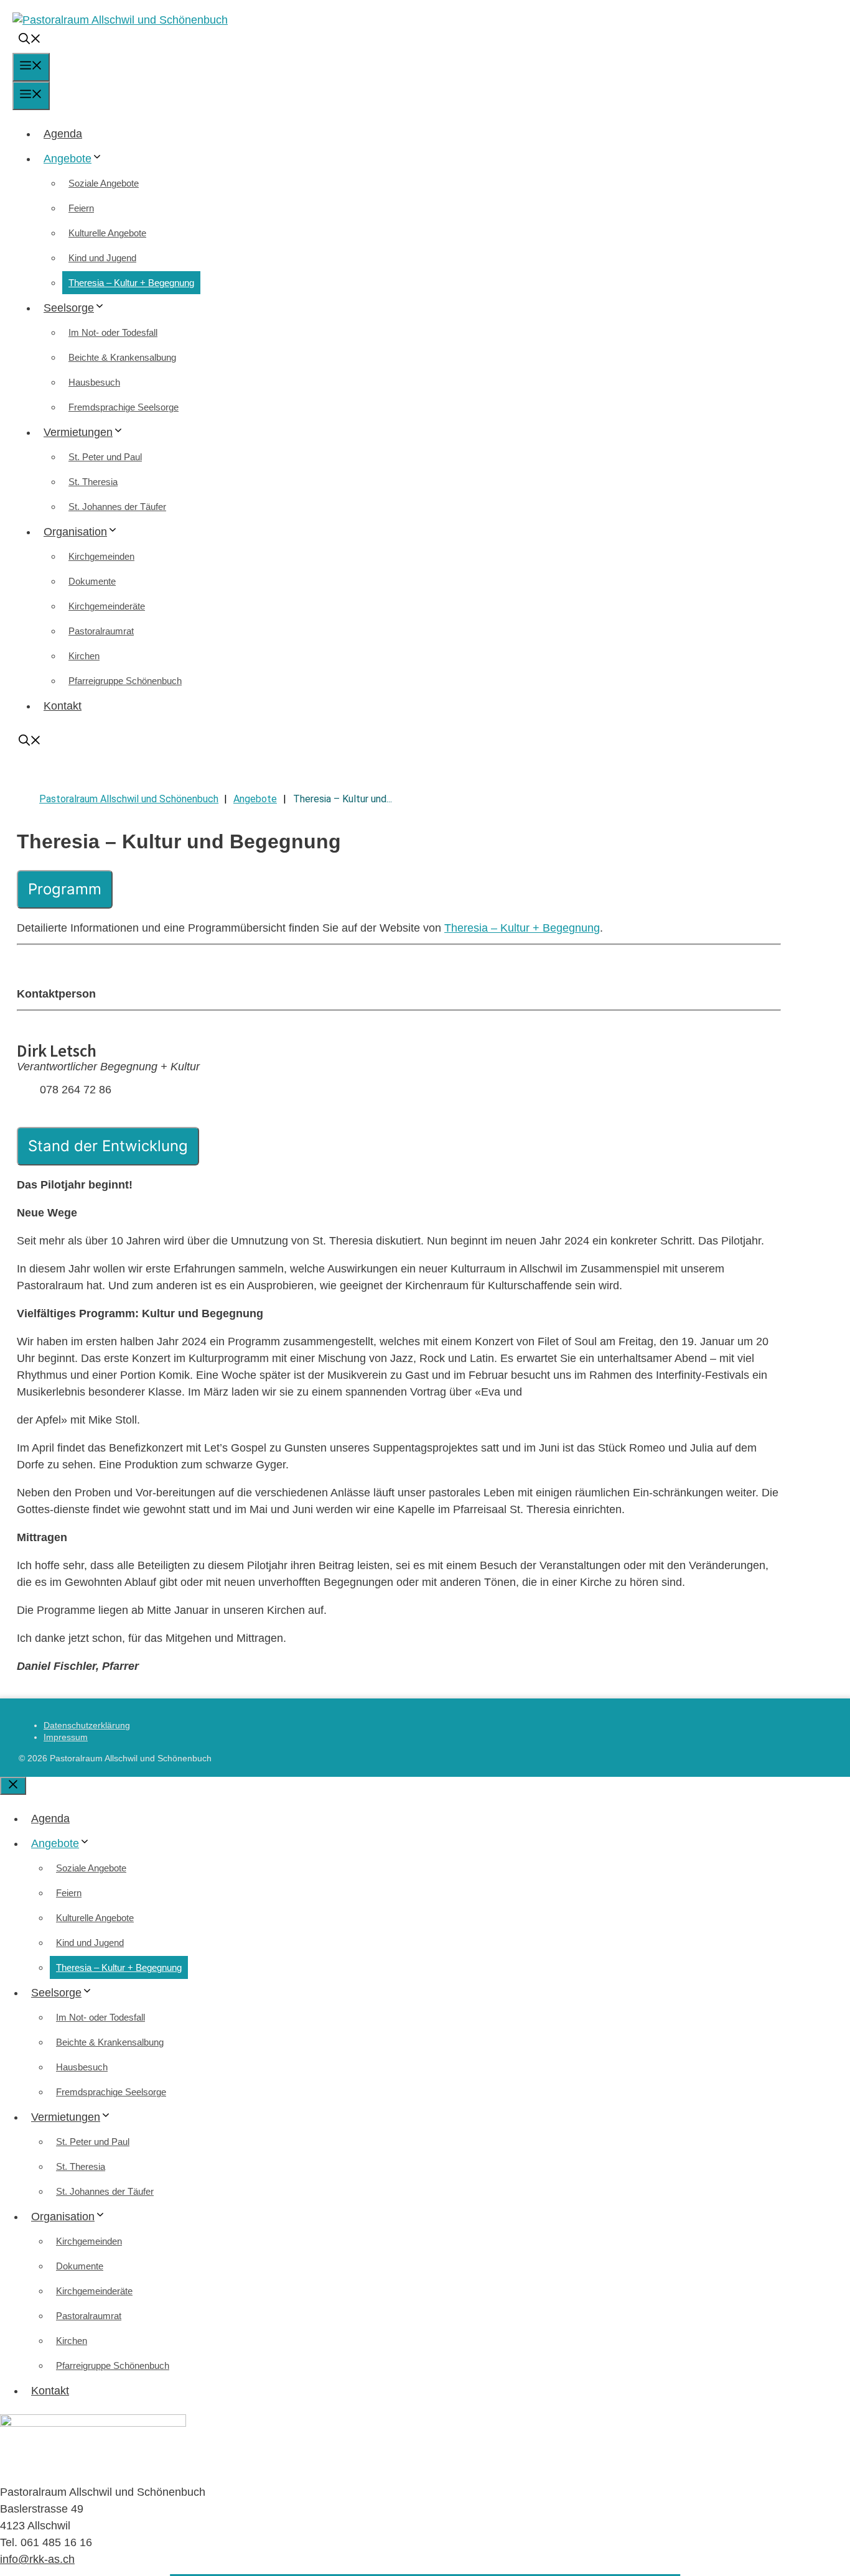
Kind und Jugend (102, 258)
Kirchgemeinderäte (107, 606)
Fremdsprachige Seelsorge (124, 407)
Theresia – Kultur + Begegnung (131, 283)
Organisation (75, 532)
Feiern (81, 208)
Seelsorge (69, 308)
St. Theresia (93, 482)
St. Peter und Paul (105, 457)
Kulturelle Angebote (107, 233)
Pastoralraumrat (101, 631)
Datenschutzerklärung (87, 1725)
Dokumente (92, 581)
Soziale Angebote (104, 183)
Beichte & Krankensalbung (122, 357)
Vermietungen (78, 432)
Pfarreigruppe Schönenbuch (125, 681)
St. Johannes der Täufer (117, 507)
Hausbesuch (94, 382)
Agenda (63, 134)
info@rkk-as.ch (37, 2559)
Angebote (68, 159)
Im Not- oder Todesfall (113, 332)
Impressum (66, 1737)
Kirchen (84, 656)
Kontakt (63, 706)
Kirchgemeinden (101, 556)
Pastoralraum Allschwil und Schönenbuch (129, 799)
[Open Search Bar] (30, 40)
